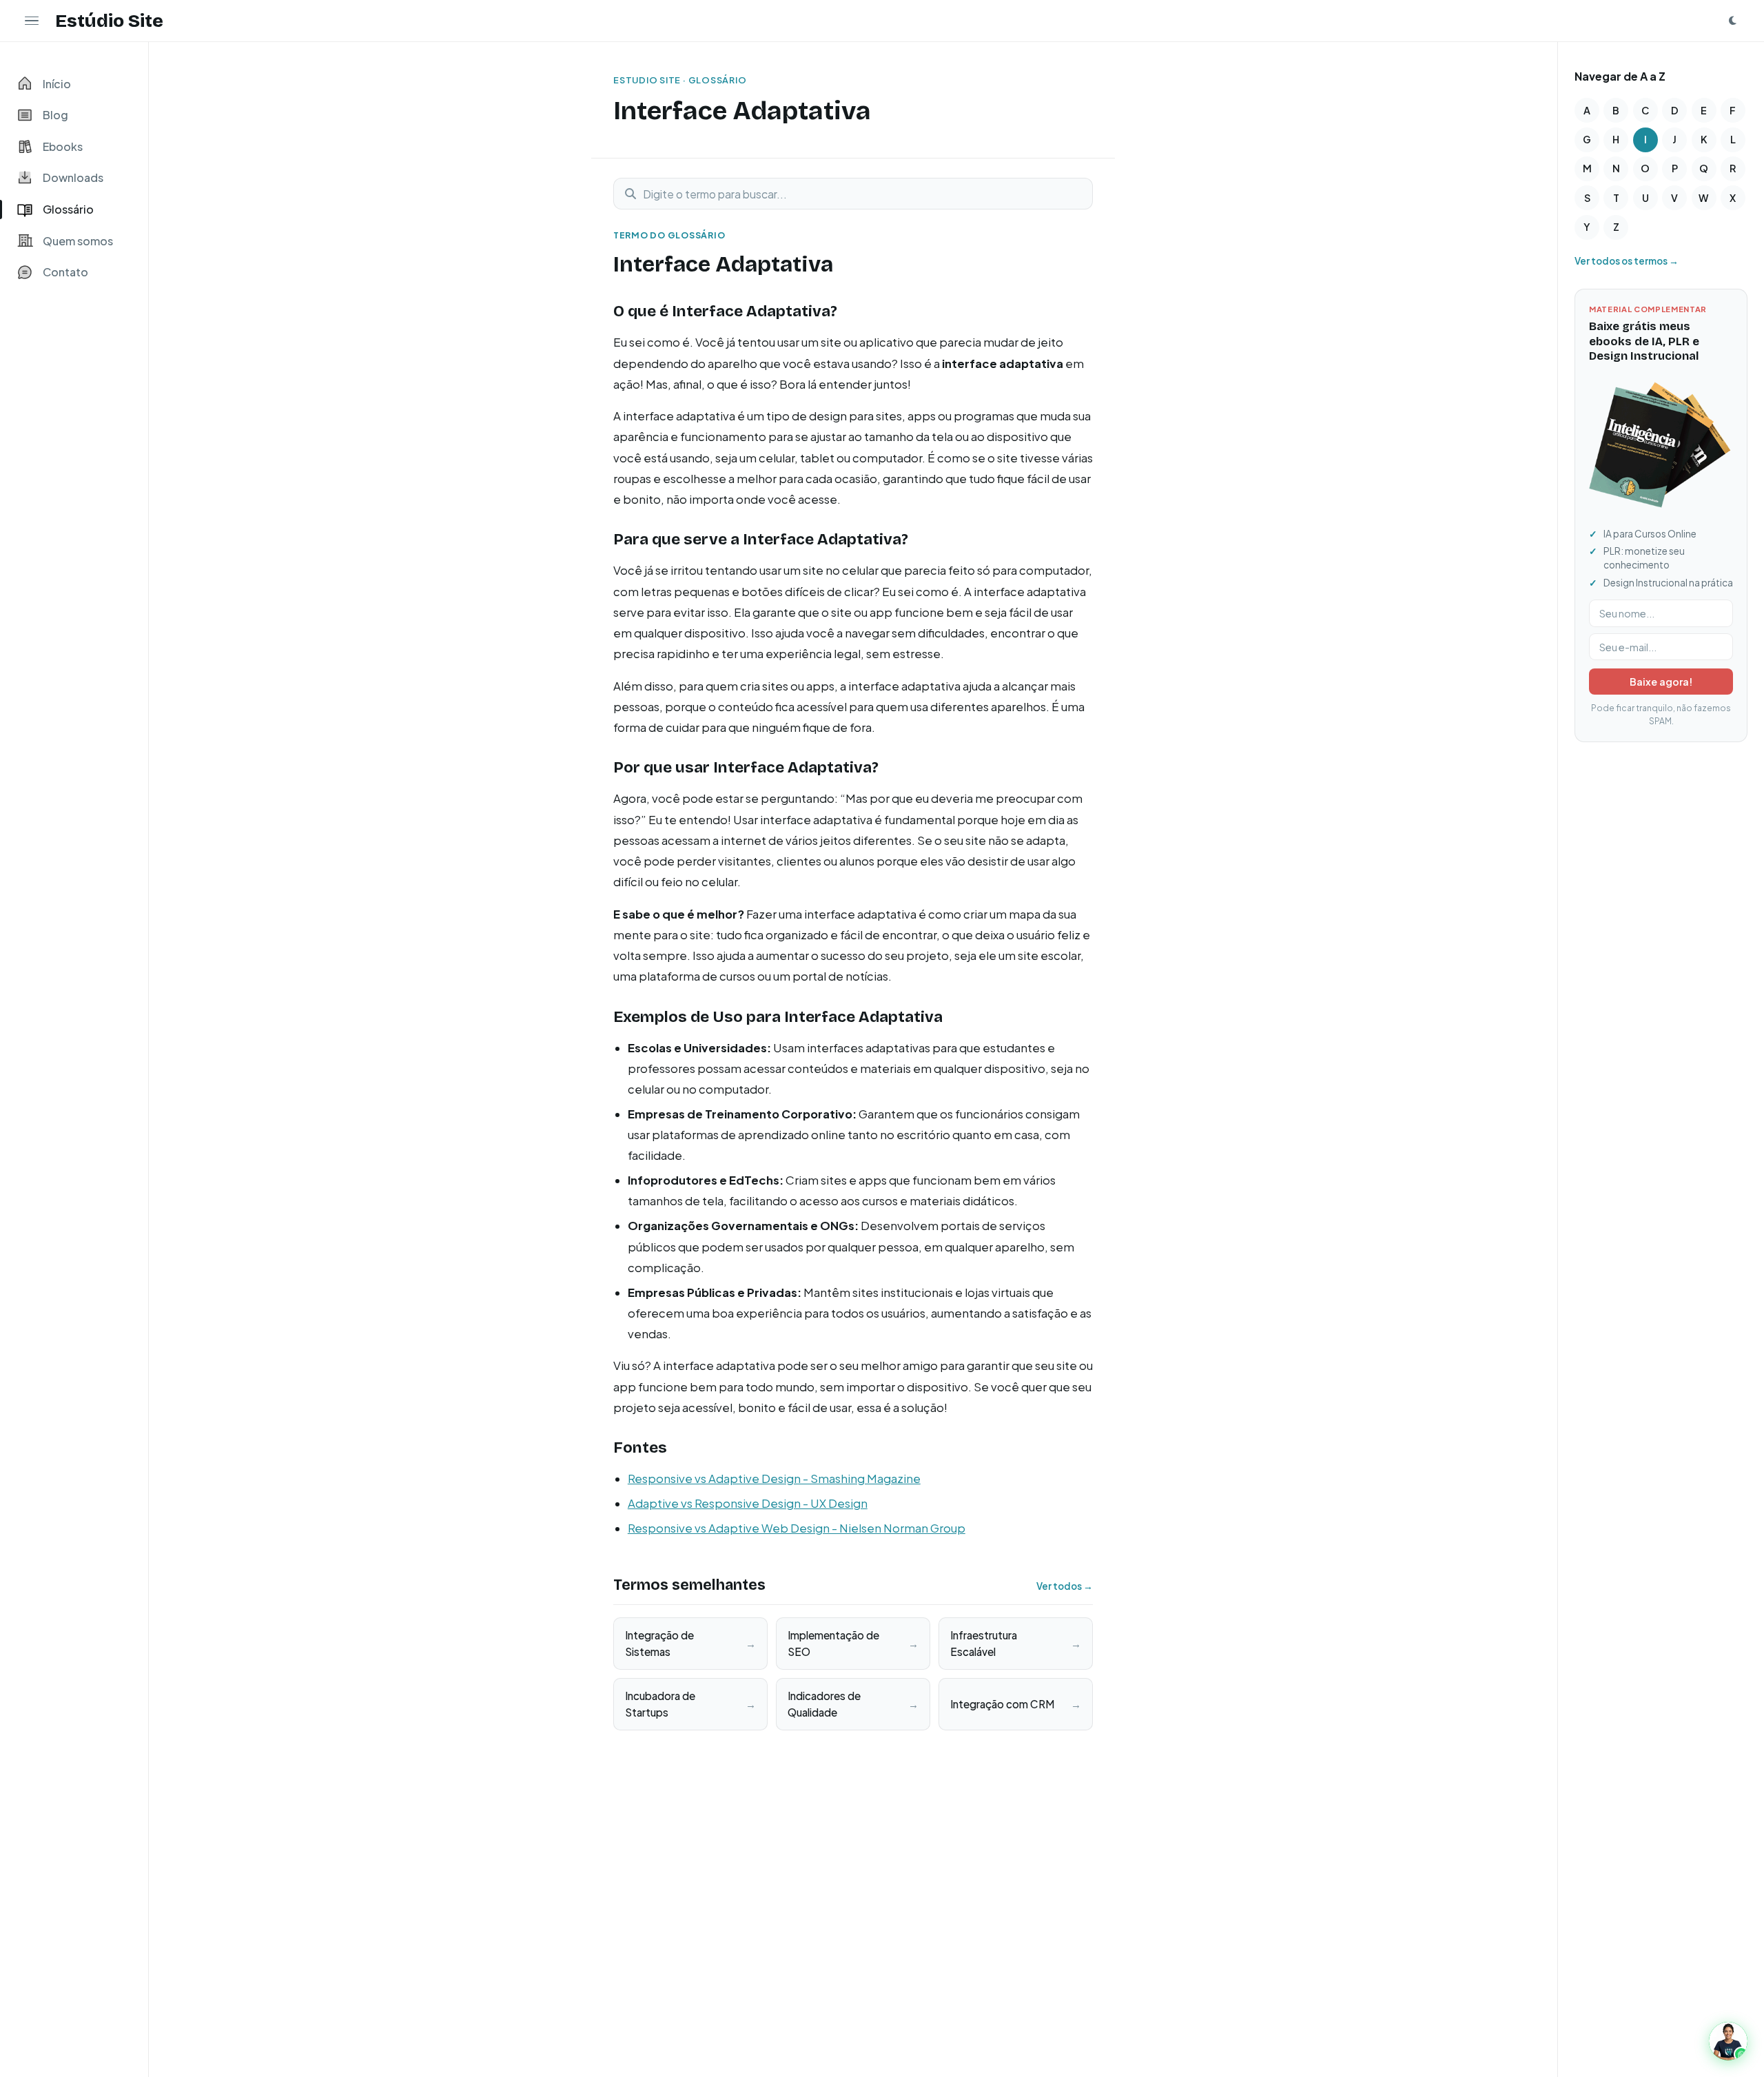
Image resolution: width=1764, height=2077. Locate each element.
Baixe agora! (1661, 682)
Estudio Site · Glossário (680, 80)
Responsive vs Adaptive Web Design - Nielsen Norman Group (797, 1528)
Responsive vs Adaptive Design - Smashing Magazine (774, 1479)
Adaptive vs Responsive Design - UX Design (748, 1503)
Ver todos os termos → (1627, 261)
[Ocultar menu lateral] (32, 21)
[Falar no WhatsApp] (1728, 2041)
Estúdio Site (109, 21)
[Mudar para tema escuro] (1732, 21)
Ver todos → (1065, 1586)
